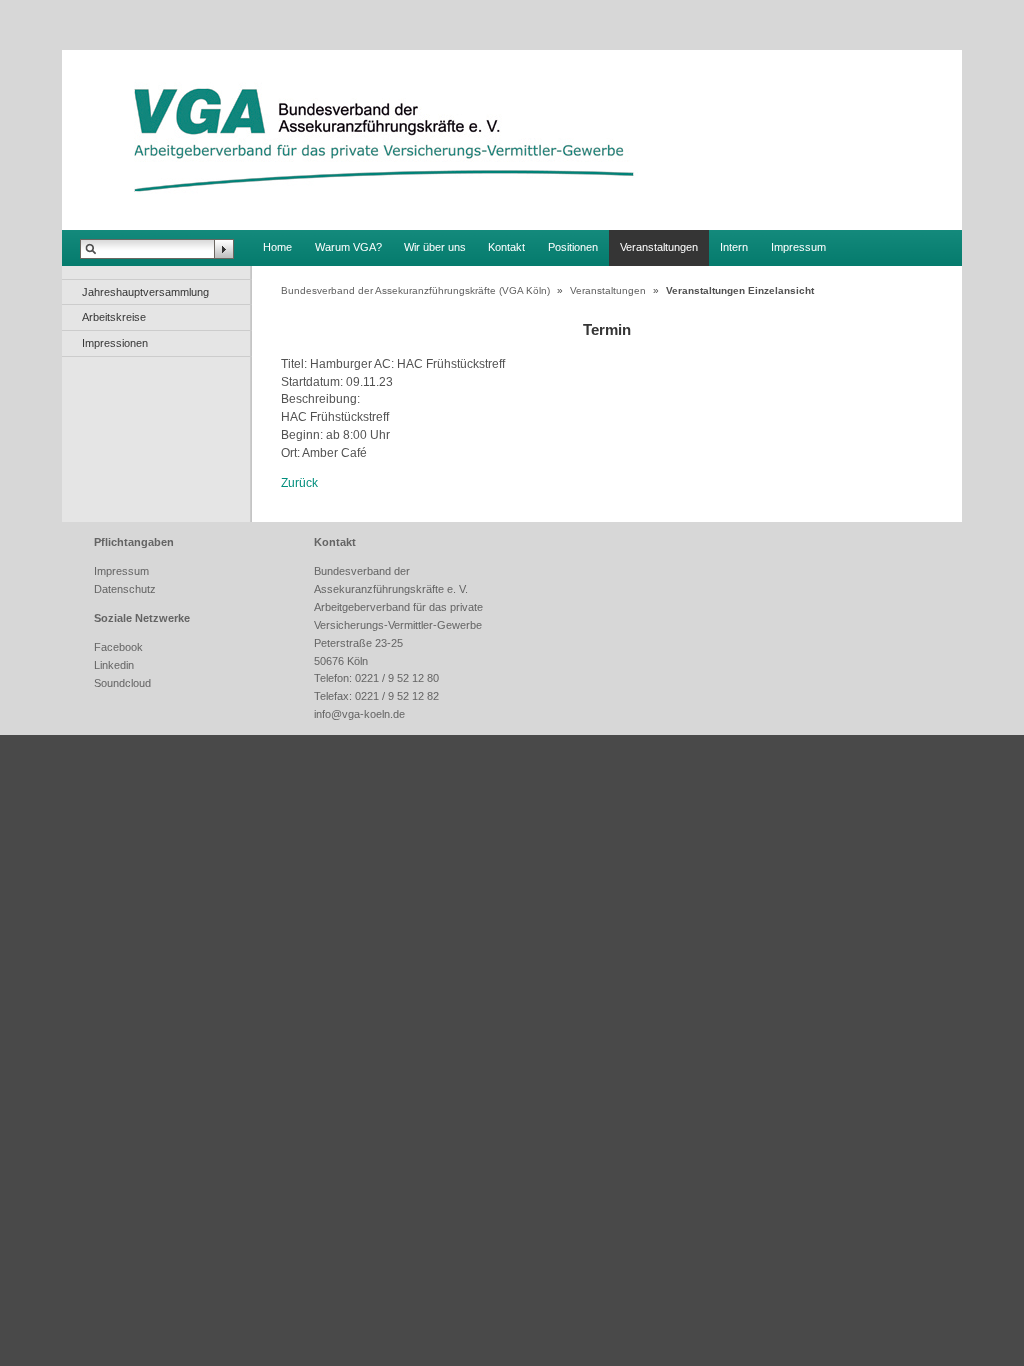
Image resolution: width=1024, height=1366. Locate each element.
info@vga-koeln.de (359, 714)
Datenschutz (125, 589)
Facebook (118, 647)
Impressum (798, 247)
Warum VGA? (348, 247)
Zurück (299, 482)
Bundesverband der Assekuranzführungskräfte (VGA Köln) (415, 290)
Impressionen (115, 343)
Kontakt (506, 247)
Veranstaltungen (659, 247)
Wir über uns (435, 247)
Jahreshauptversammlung (145, 292)
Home (277, 247)
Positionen (573, 247)
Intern (734, 247)
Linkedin (114, 665)
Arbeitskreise (114, 317)
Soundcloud (122, 683)
